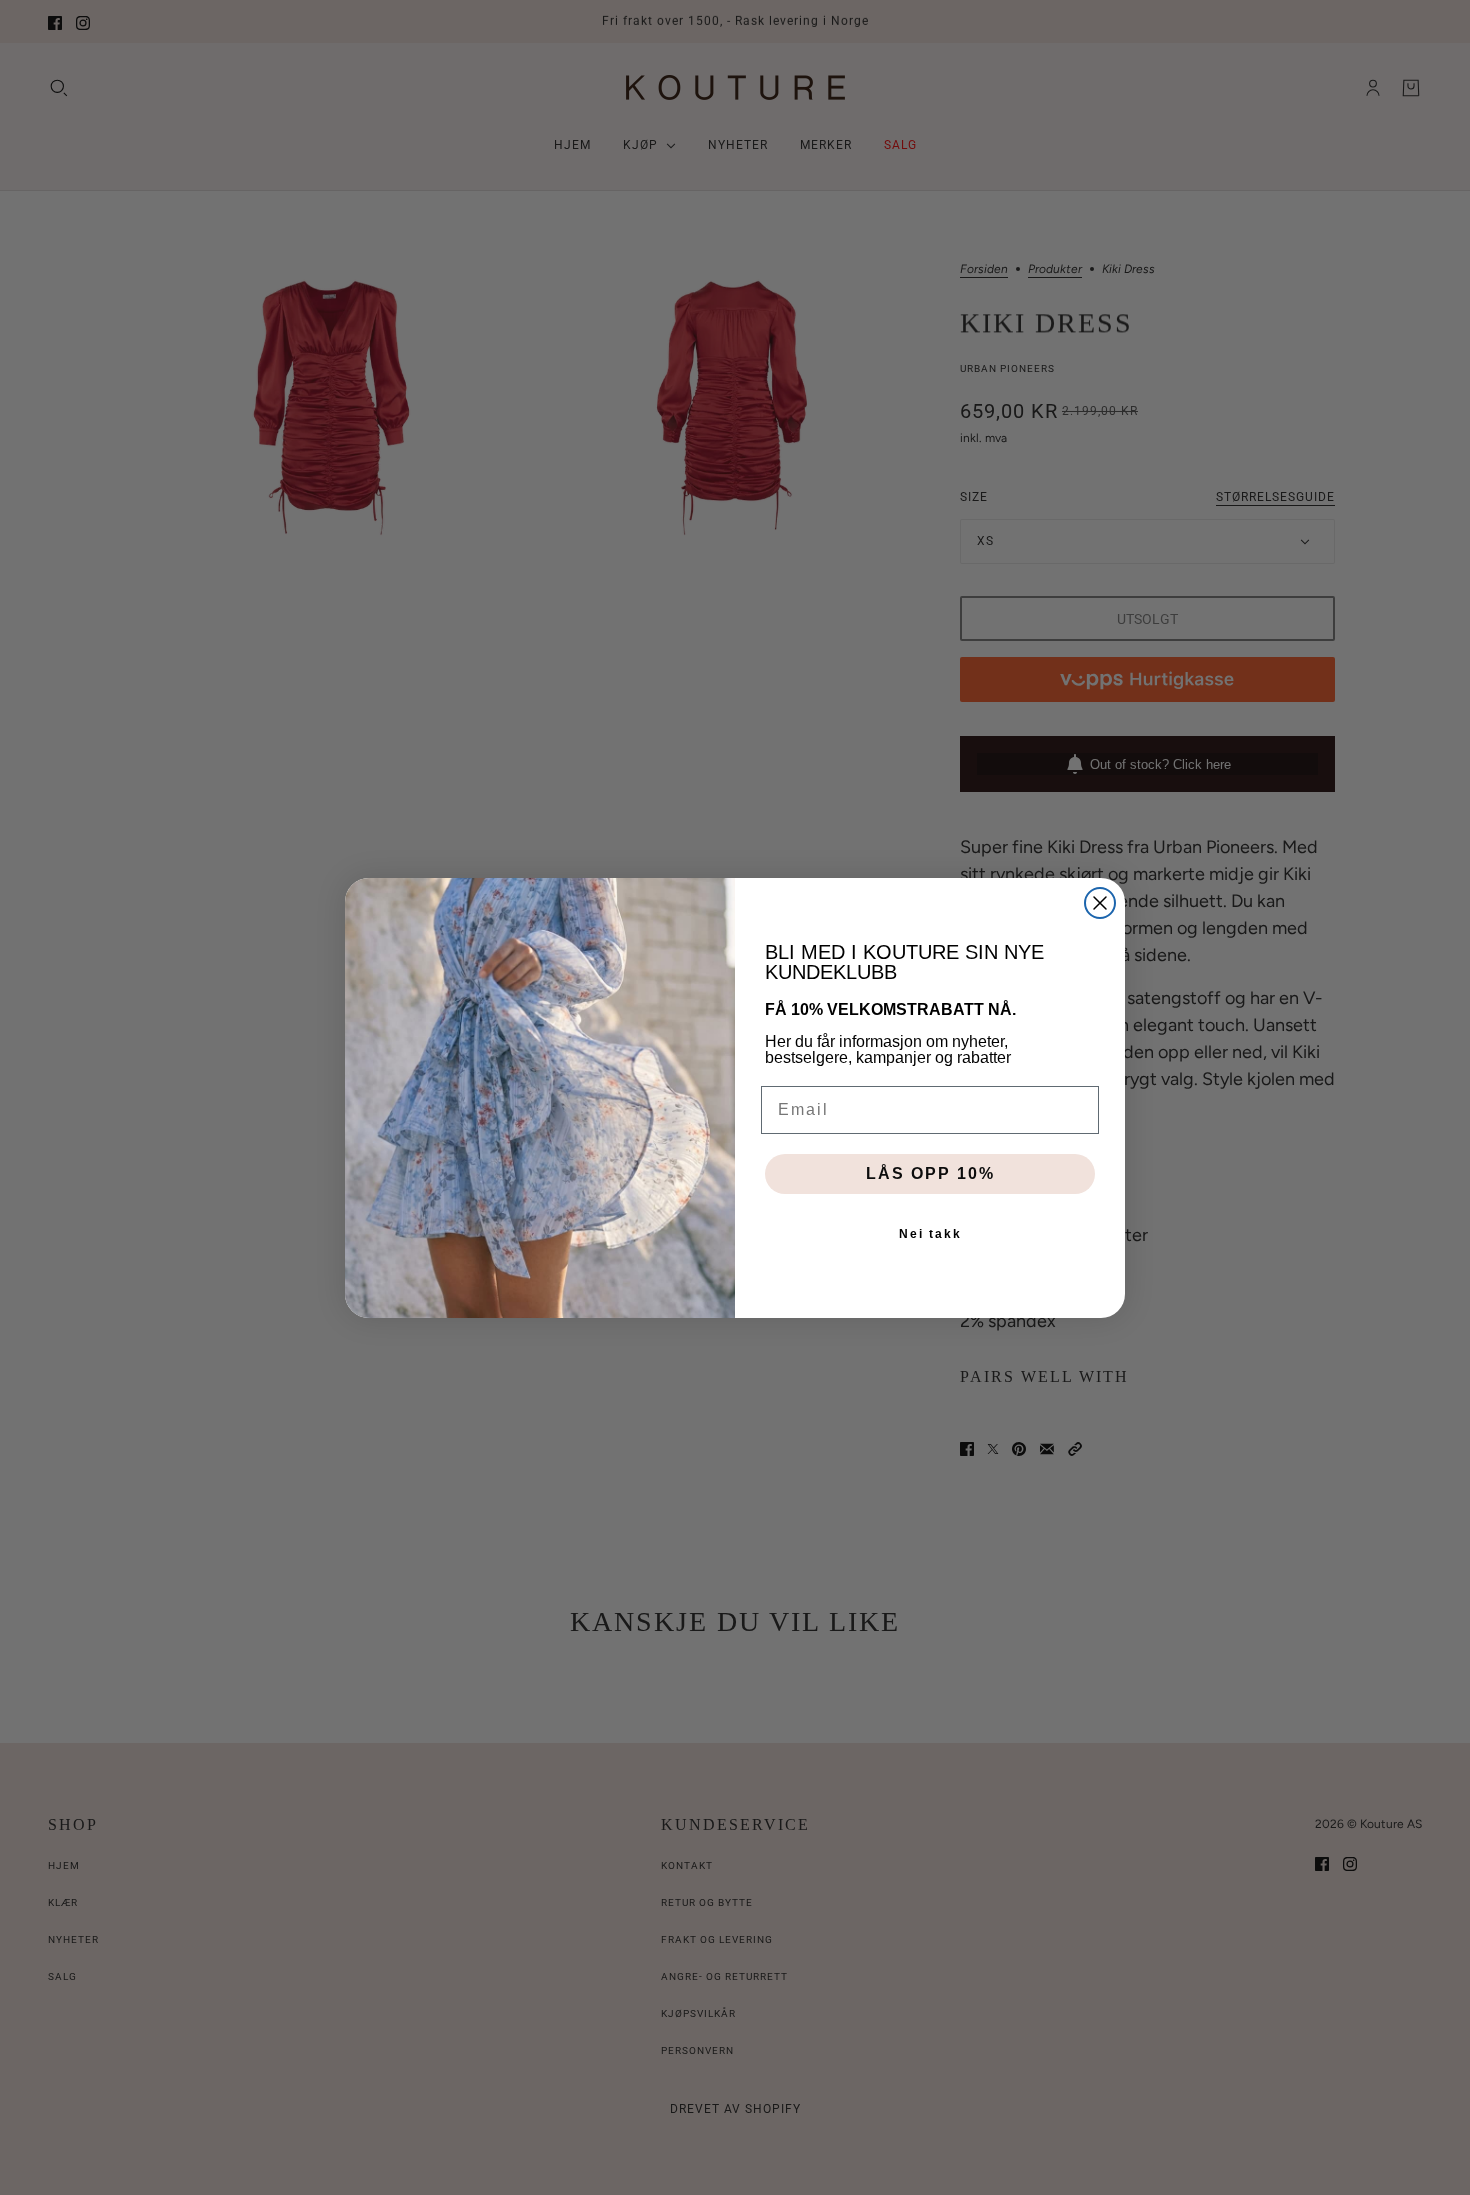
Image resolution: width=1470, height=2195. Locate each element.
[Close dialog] (1100, 903)
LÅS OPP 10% (930, 1173)
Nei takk (930, 1234)
